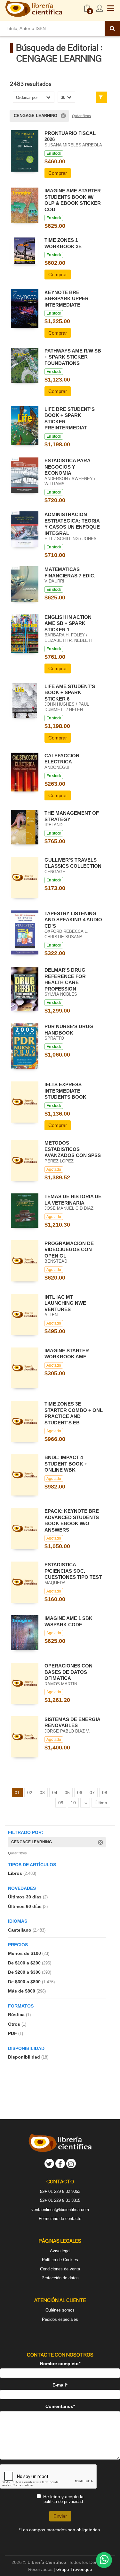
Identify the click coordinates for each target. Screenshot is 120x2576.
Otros (17, 2024)
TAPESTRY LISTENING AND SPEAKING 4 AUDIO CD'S (73, 920)
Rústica (19, 2015)
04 (55, 1793)
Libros (22, 1873)
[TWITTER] (49, 2164)
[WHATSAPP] (104, 2560)
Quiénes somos (60, 2310)
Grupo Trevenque (74, 2569)
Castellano (27, 1930)
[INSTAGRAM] (71, 2164)
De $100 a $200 (30, 1963)
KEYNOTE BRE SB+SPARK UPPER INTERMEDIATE (67, 299)
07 (92, 1793)
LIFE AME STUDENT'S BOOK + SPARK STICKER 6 (70, 693)
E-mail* (60, 2385)
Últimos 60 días (28, 1906)
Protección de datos (60, 2278)
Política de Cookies (60, 2260)
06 (80, 1793)
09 (61, 1803)
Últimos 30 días (28, 1897)
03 (42, 1793)
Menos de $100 (29, 1953)
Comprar (58, 173)
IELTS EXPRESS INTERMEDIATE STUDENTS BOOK (65, 1091)
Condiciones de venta (60, 2269)
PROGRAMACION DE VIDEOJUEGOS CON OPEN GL (69, 1250)
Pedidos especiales (60, 2319)
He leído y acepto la (63, 2499)
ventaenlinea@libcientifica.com (60, 2210)
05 (67, 1793)
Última (101, 1803)
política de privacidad (63, 2502)
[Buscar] (112, 28)
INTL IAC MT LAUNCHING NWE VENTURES (65, 1303)
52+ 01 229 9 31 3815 (60, 2200)
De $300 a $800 (31, 1982)
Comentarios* (60, 2406)
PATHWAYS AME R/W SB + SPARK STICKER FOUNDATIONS (73, 357)
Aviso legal (60, 2251)
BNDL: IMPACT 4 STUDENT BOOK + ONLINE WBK (66, 1464)
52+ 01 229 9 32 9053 (60, 2191)
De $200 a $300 (30, 1972)
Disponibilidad (28, 2057)
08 (105, 1793)
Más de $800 (27, 1991)
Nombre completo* (60, 2364)
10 (73, 1803)
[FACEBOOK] (60, 2164)
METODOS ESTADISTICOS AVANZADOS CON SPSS (73, 1149)
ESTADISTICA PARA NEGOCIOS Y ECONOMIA (67, 467)
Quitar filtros (81, 116)
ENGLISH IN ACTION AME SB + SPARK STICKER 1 (68, 623)
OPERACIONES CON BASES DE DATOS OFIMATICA (68, 1672)
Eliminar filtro (63, 116)
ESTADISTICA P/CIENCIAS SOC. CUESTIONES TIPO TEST (73, 1571)
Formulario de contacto (60, 2219)
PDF (16, 2033)
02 (30, 1793)
